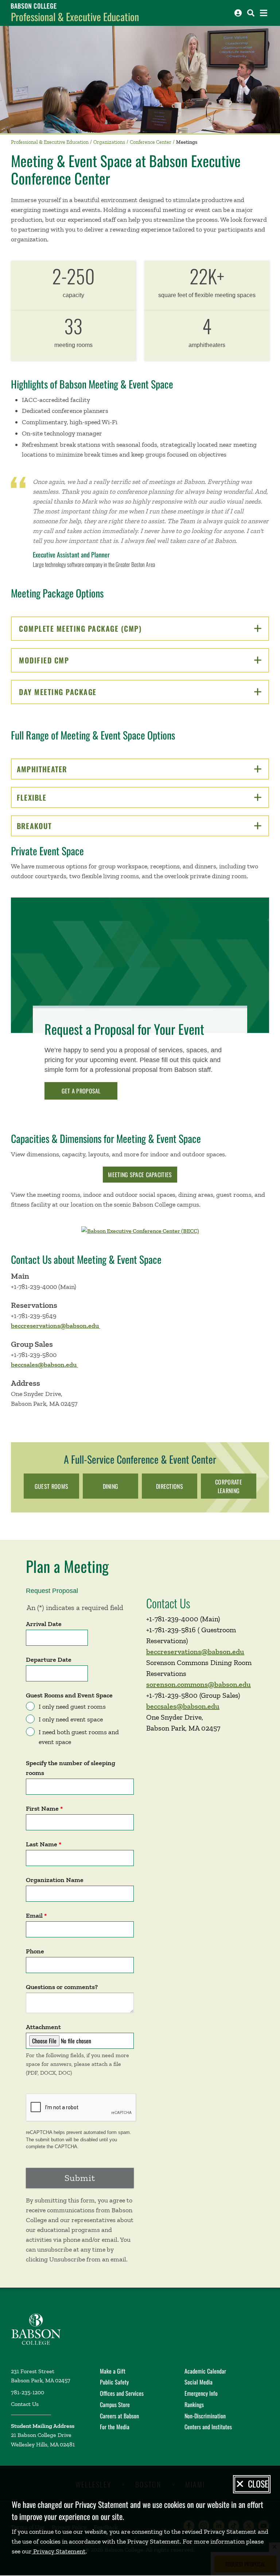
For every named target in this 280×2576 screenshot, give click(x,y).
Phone (35, 1951)
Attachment (43, 2027)
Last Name (42, 1844)
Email (34, 1916)
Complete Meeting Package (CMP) (106, 628)
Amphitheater (67, 769)
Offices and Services (122, 2393)
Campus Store (115, 2405)
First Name (42, 1808)
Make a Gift (113, 2371)
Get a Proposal (81, 1091)
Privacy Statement (59, 2551)
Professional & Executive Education (75, 17)
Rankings (194, 2405)
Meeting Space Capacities (140, 1175)
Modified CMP (70, 660)
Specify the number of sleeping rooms (71, 1768)
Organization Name (55, 1880)
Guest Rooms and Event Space (69, 1695)
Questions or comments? (62, 1987)
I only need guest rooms (72, 1707)
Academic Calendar (205, 2371)
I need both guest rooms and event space (79, 1737)
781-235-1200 (28, 2392)
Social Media (199, 2382)
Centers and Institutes (208, 2427)
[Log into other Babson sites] (238, 13)
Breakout (59, 826)
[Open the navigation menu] (264, 13)
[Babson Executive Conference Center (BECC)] (140, 1230)
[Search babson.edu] (251, 13)
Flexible (57, 797)
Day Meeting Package (83, 692)
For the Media (115, 2427)
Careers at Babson (119, 2416)
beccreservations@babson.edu (56, 1326)
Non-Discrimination (205, 2416)
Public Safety (114, 2382)
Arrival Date (44, 1624)
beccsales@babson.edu (44, 1365)
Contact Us (25, 2404)
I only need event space (71, 1719)
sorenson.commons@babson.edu (199, 1684)
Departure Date (49, 1660)
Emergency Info (201, 2393)
